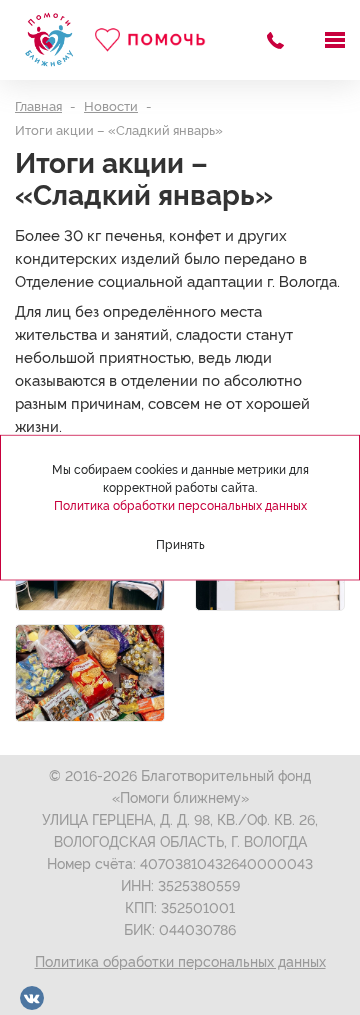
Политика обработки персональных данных (180, 962)
